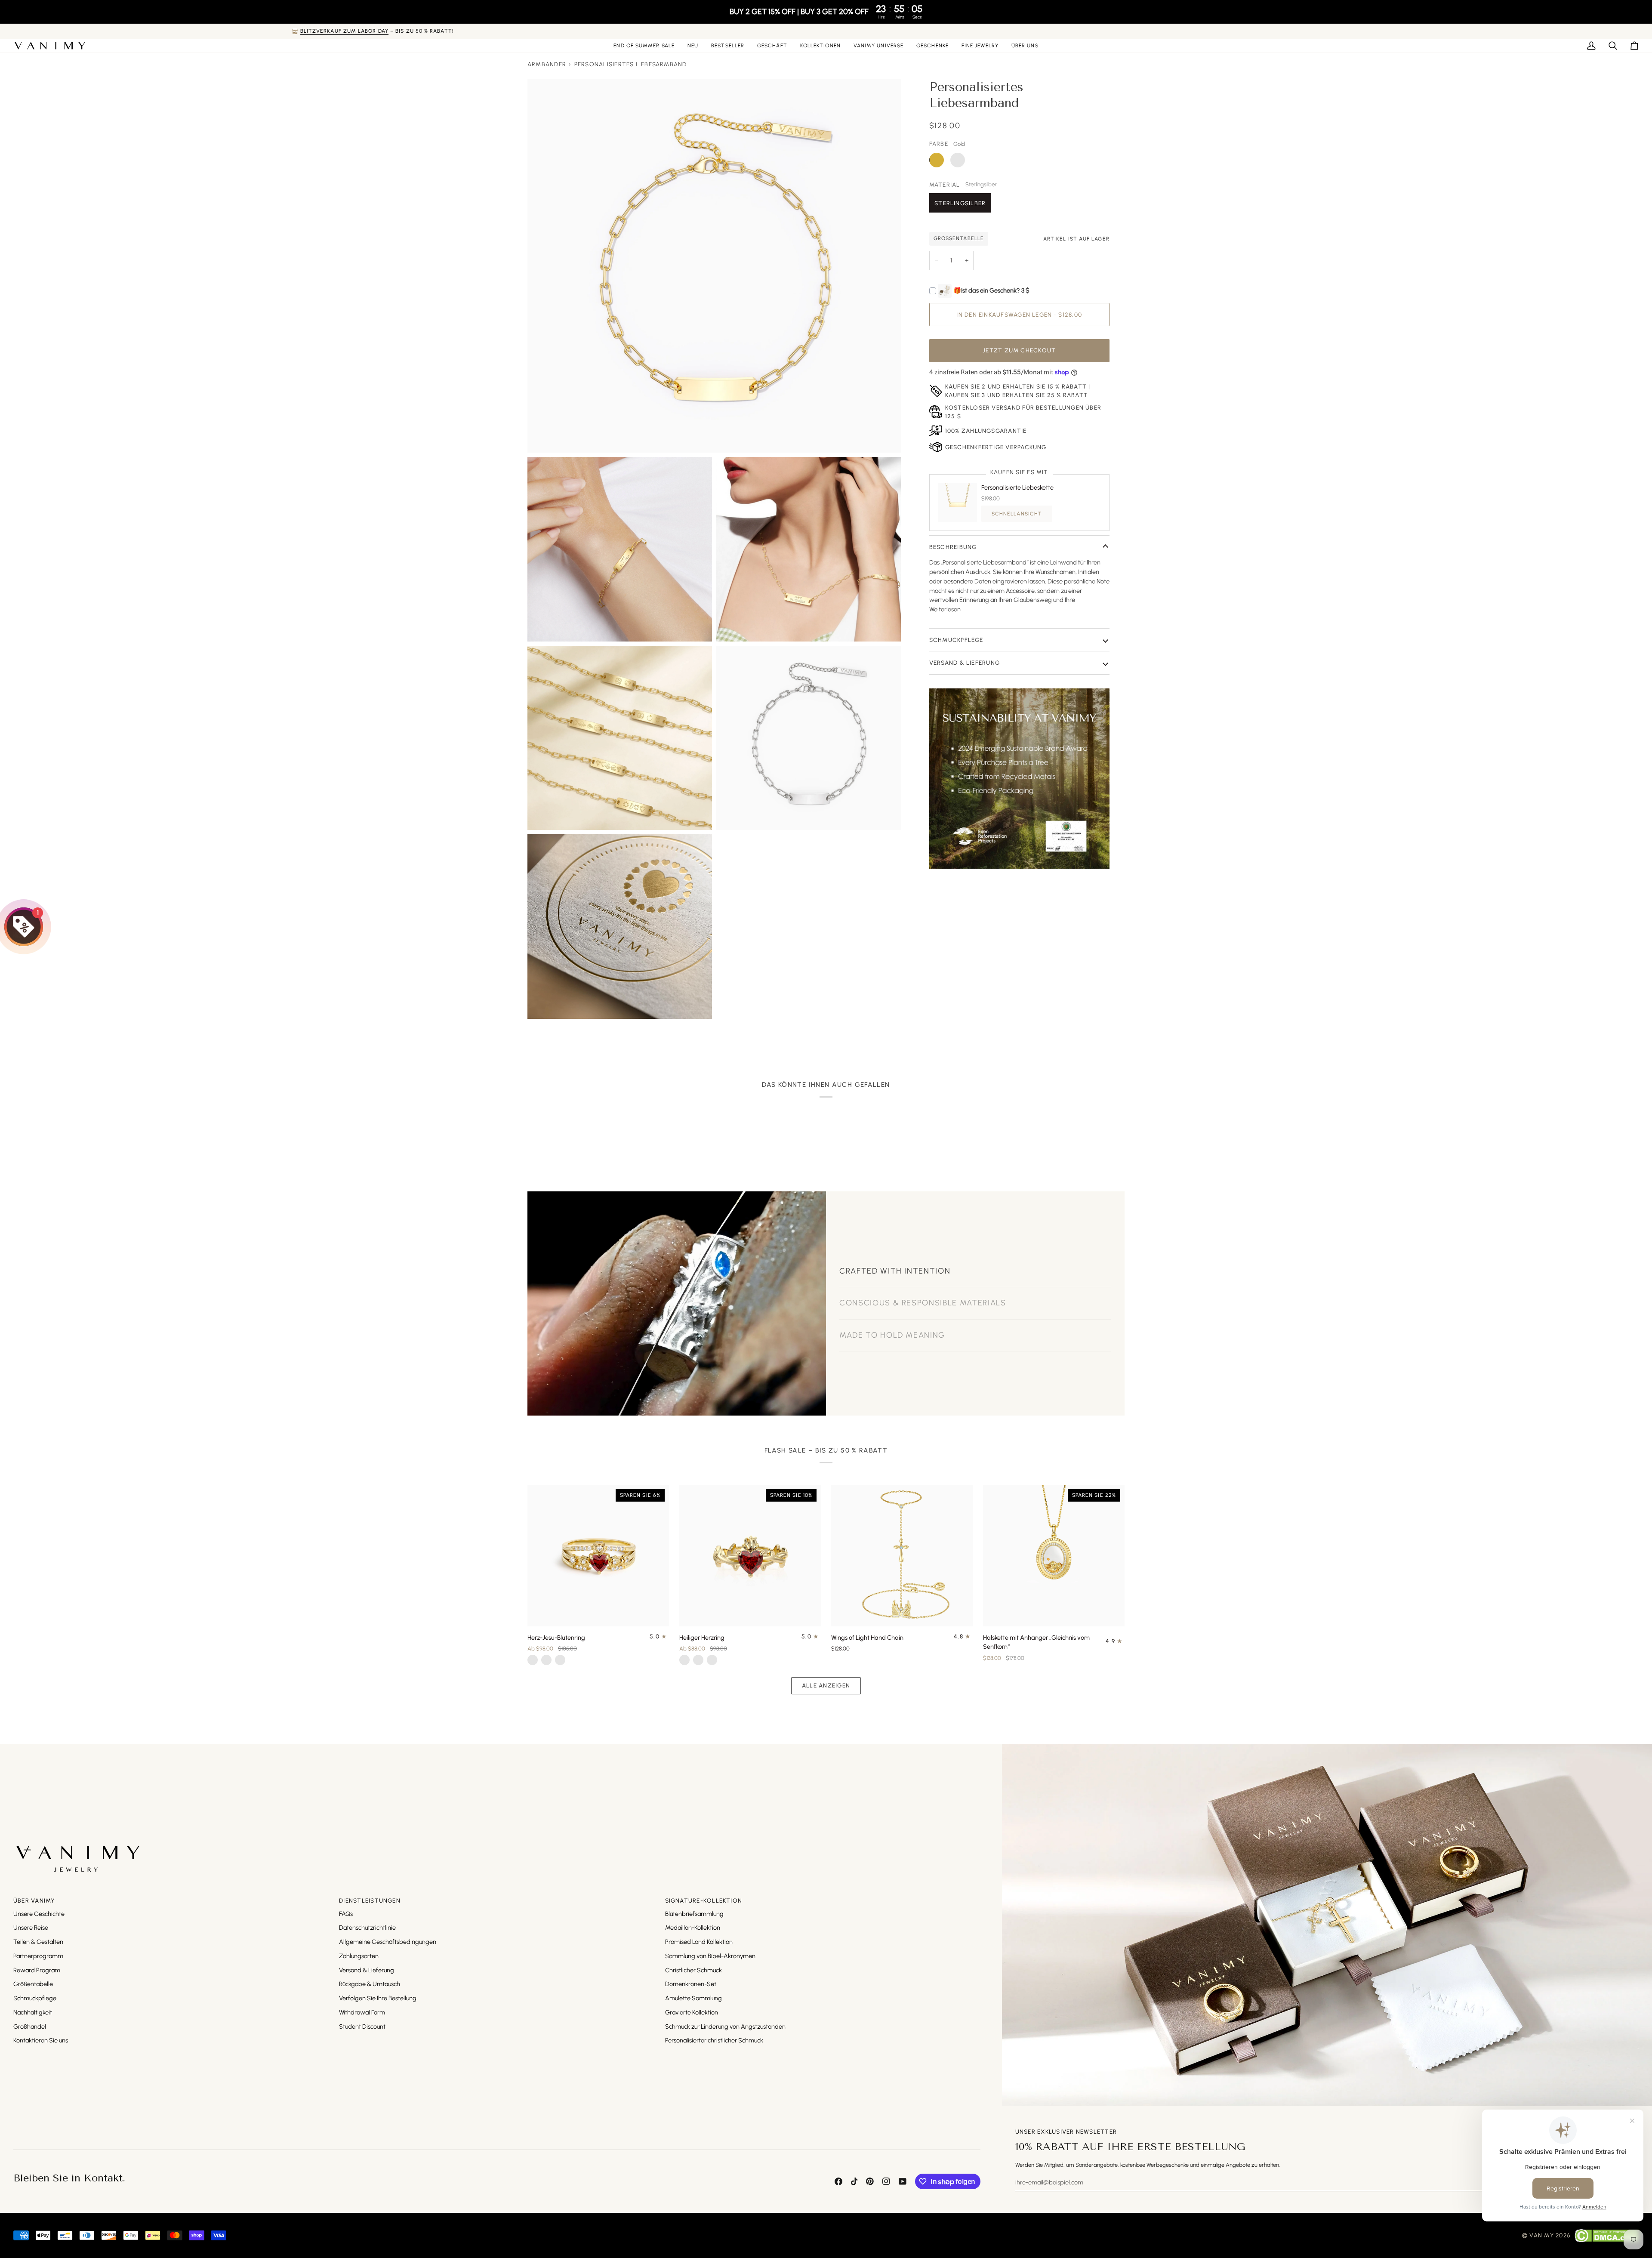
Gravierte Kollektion (692, 2012)
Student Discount (362, 2027)
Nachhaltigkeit (33, 2012)
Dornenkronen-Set (691, 1984)
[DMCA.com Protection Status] (1607, 2236)
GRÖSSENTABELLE (959, 238)
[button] (772, 46)
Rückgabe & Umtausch (370, 1984)
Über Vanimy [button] (34, 1900)
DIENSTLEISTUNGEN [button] (370, 1900)
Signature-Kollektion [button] (704, 1900)
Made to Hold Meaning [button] (892, 1320)
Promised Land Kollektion (699, 1942)
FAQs (346, 1914)
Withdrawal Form (362, 2012)
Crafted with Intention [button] (895, 1256)
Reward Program (37, 1970)
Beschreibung (953, 547)
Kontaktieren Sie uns (41, 2040)
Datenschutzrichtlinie (367, 1928)
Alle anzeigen (826, 1685)
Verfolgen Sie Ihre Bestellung (378, 1998)
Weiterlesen (945, 609)
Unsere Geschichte (39, 1914)
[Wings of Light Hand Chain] (902, 1556)
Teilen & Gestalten (38, 1942)
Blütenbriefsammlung (694, 1914)
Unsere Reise (31, 1928)
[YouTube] (903, 2181)
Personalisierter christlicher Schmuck (714, 2040)
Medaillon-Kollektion (693, 1928)
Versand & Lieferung (965, 663)
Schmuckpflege (956, 640)
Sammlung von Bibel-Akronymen (710, 1956)
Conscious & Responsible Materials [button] (923, 1289)
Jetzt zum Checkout (1019, 350)
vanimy (1541, 2235)
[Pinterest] (870, 2181)
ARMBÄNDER (547, 64)
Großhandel (30, 2027)
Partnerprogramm (38, 1956)
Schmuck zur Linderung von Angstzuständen (725, 2027)
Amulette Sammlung (693, 1998)
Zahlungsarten (359, 1956)
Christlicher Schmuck (693, 1970)
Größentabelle (33, 1984)
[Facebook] (838, 2181)
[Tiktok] (854, 2181)
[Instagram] (886, 2181)
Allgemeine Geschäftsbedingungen (388, 1942)
